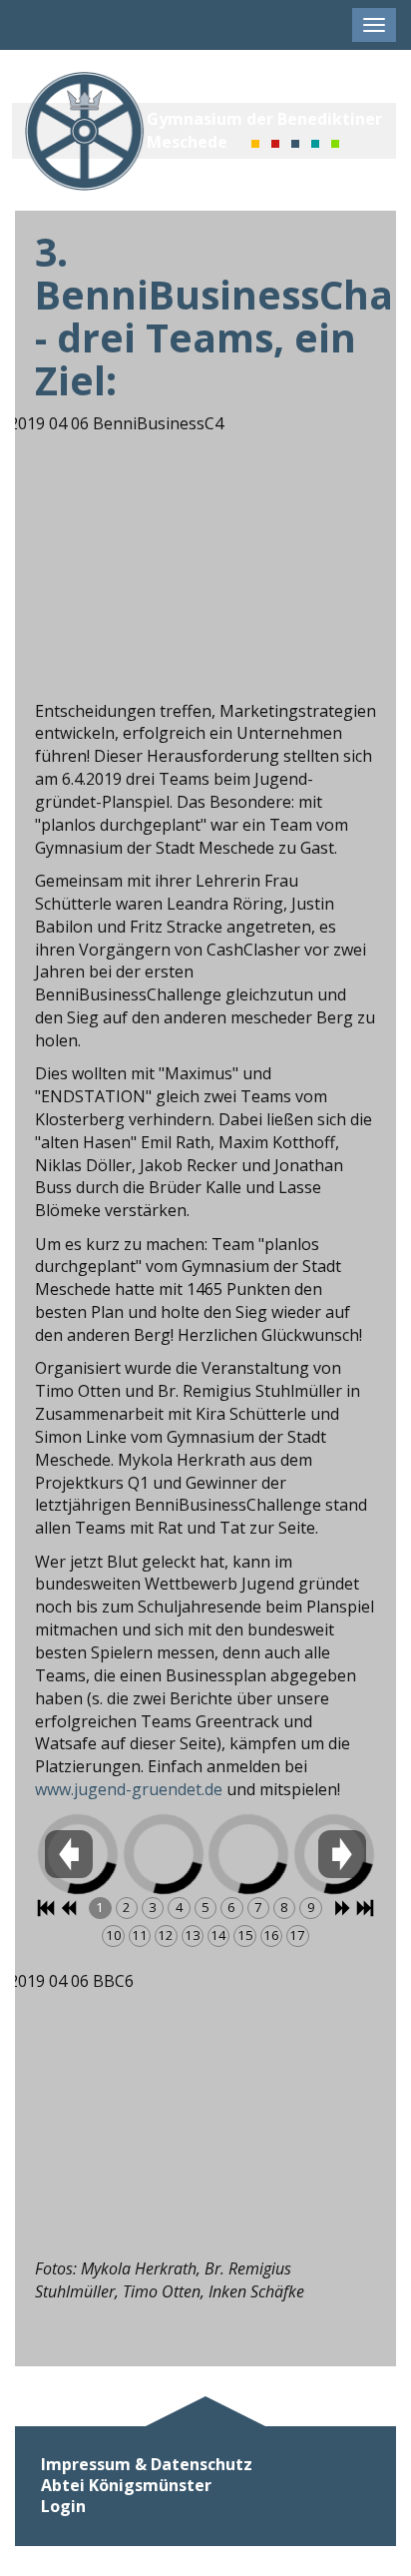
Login (63, 2507)
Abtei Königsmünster (126, 2486)
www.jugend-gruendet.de (129, 1789)
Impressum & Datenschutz (147, 2465)
